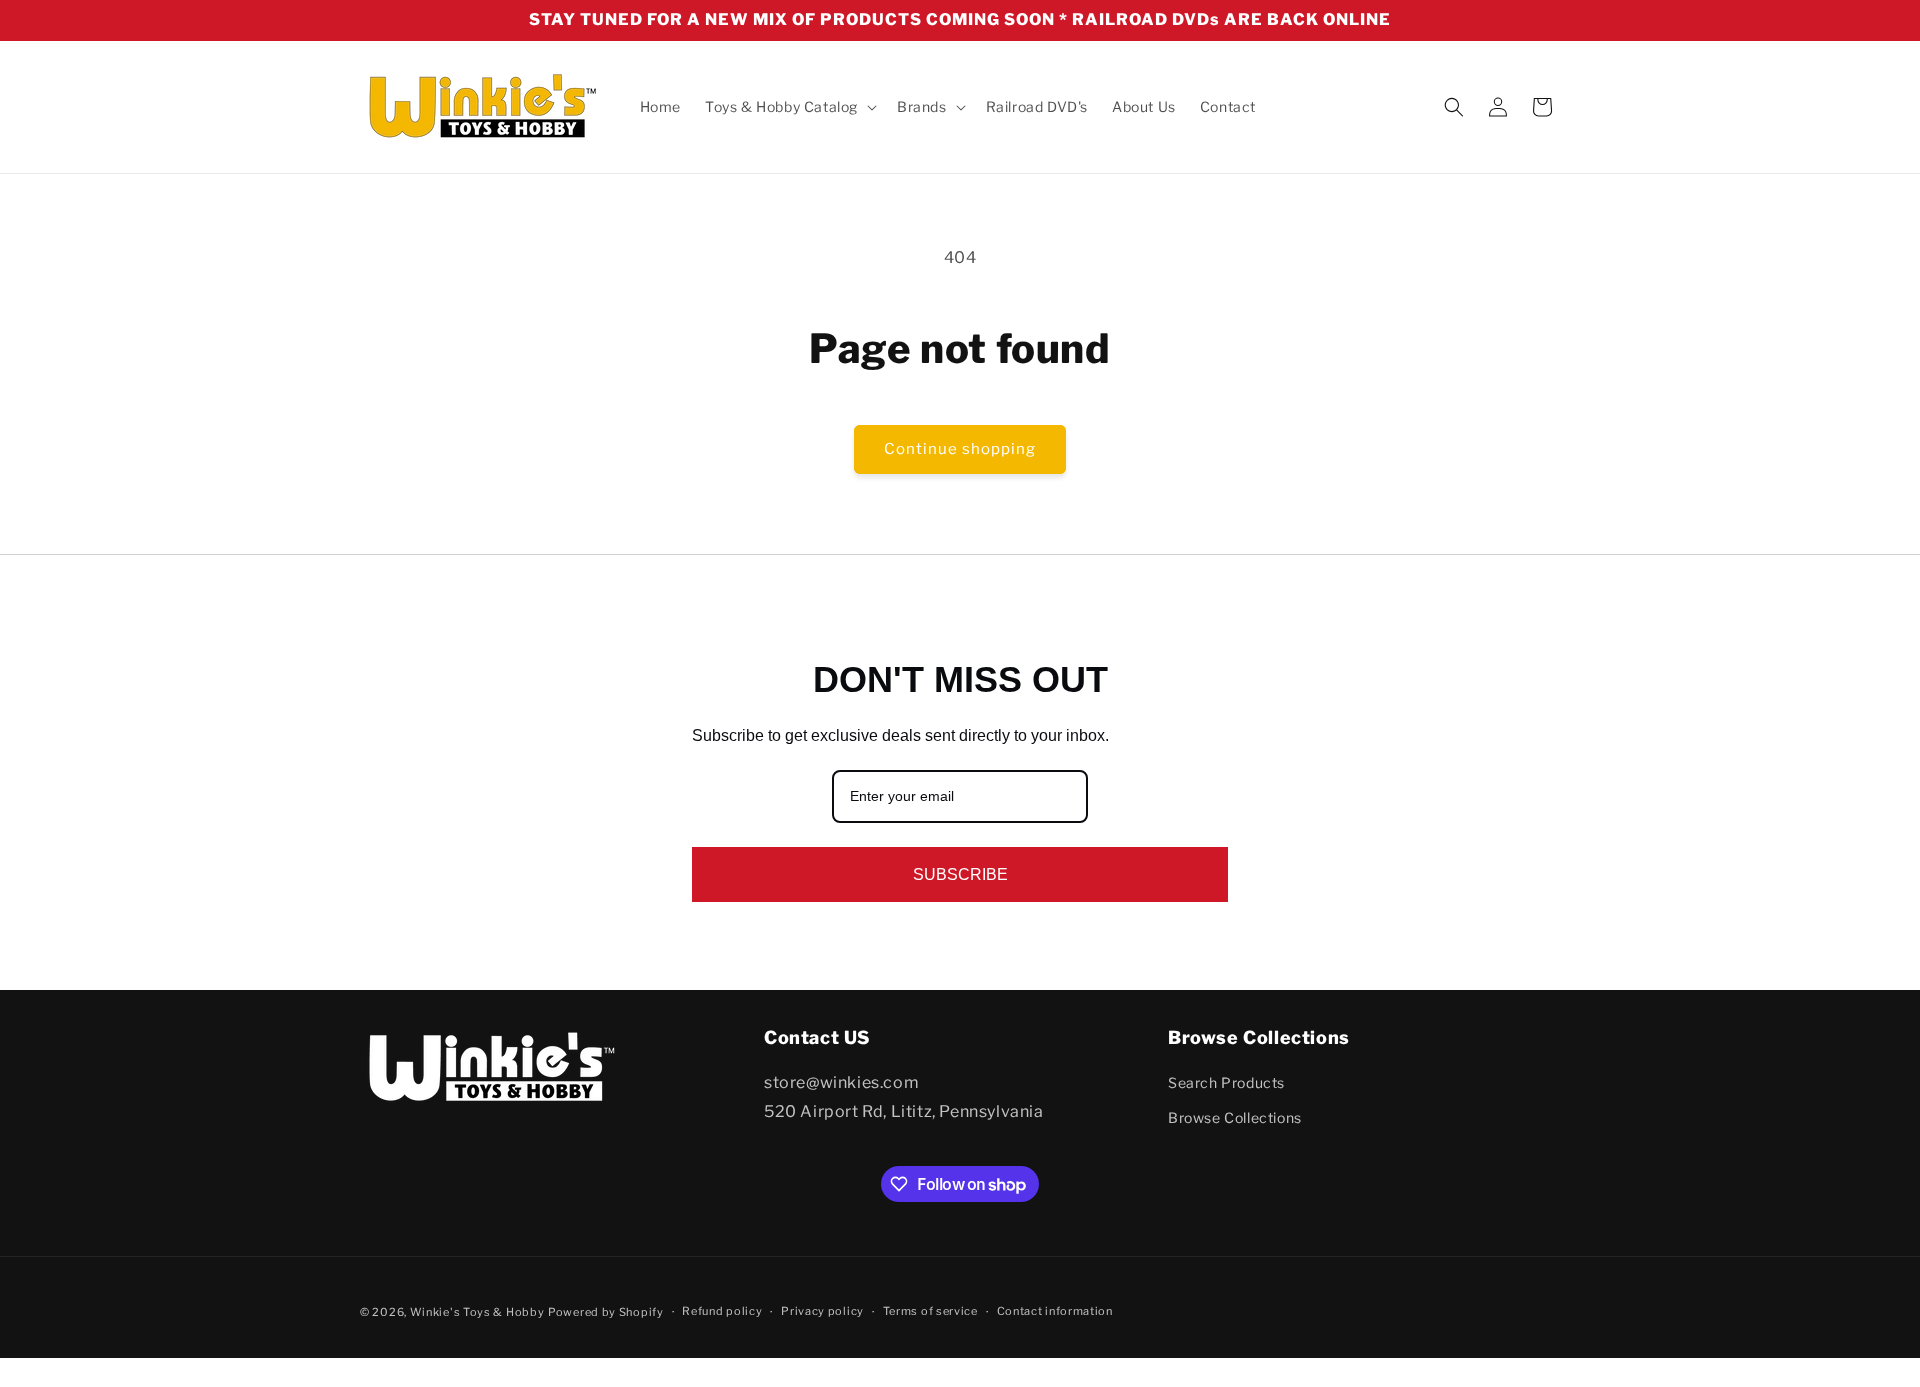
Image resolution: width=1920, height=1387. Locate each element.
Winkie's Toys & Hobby (477, 1312)
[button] (789, 107)
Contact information (1055, 1312)
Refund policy (722, 1312)
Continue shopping (960, 449)
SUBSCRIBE (960, 874)
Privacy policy (822, 1312)
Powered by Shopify (606, 1312)
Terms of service (930, 1312)
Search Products (1226, 1082)
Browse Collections (1235, 1118)
